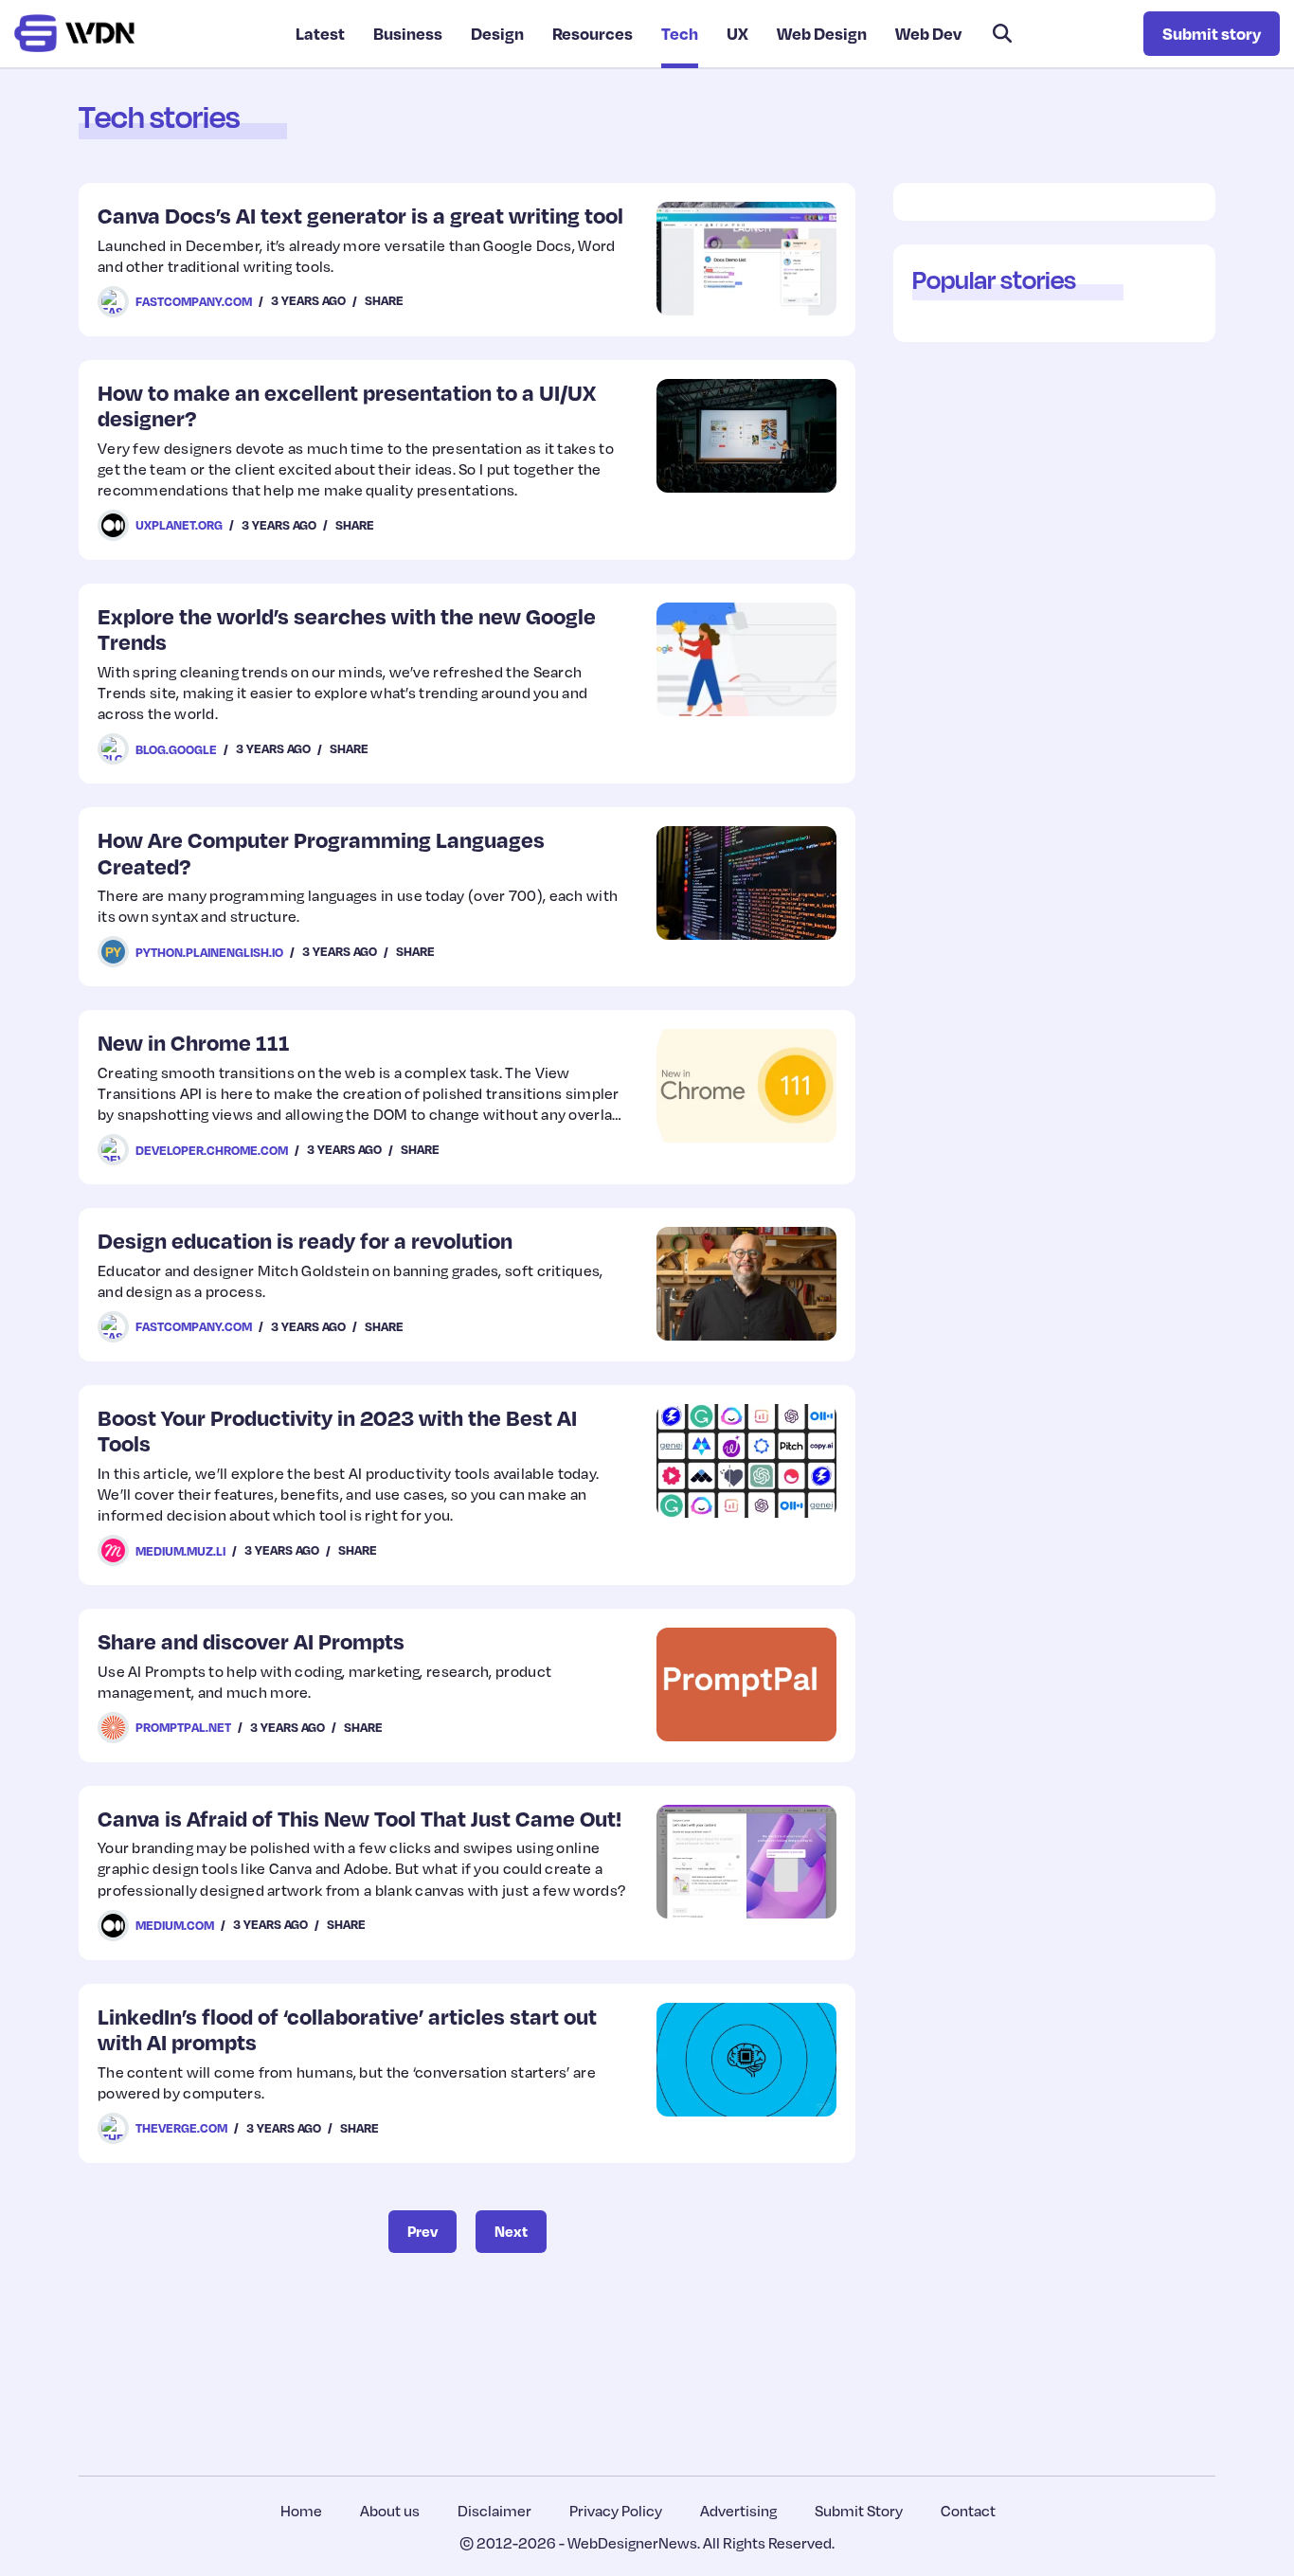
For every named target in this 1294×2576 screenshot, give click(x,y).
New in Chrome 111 (194, 1042)
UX (737, 33)
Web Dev (928, 33)
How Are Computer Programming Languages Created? (321, 852)
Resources (593, 33)
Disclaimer (494, 2511)
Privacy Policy (616, 2511)
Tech (680, 33)
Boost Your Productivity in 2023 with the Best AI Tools (337, 1430)
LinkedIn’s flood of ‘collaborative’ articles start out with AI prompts (347, 2029)
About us (390, 2511)
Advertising (738, 2511)
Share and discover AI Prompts (251, 1640)
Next (511, 2231)
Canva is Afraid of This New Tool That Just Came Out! (359, 1818)
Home (301, 2511)
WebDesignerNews (632, 2543)
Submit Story (859, 2511)
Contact (968, 2511)
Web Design (822, 33)
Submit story (1212, 33)
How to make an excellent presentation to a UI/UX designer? (347, 405)
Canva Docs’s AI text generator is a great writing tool (360, 215)
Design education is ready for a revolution (305, 1240)
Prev (422, 2231)
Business (408, 33)
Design (497, 33)
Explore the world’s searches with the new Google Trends (347, 629)
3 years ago (308, 300)
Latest (320, 33)
